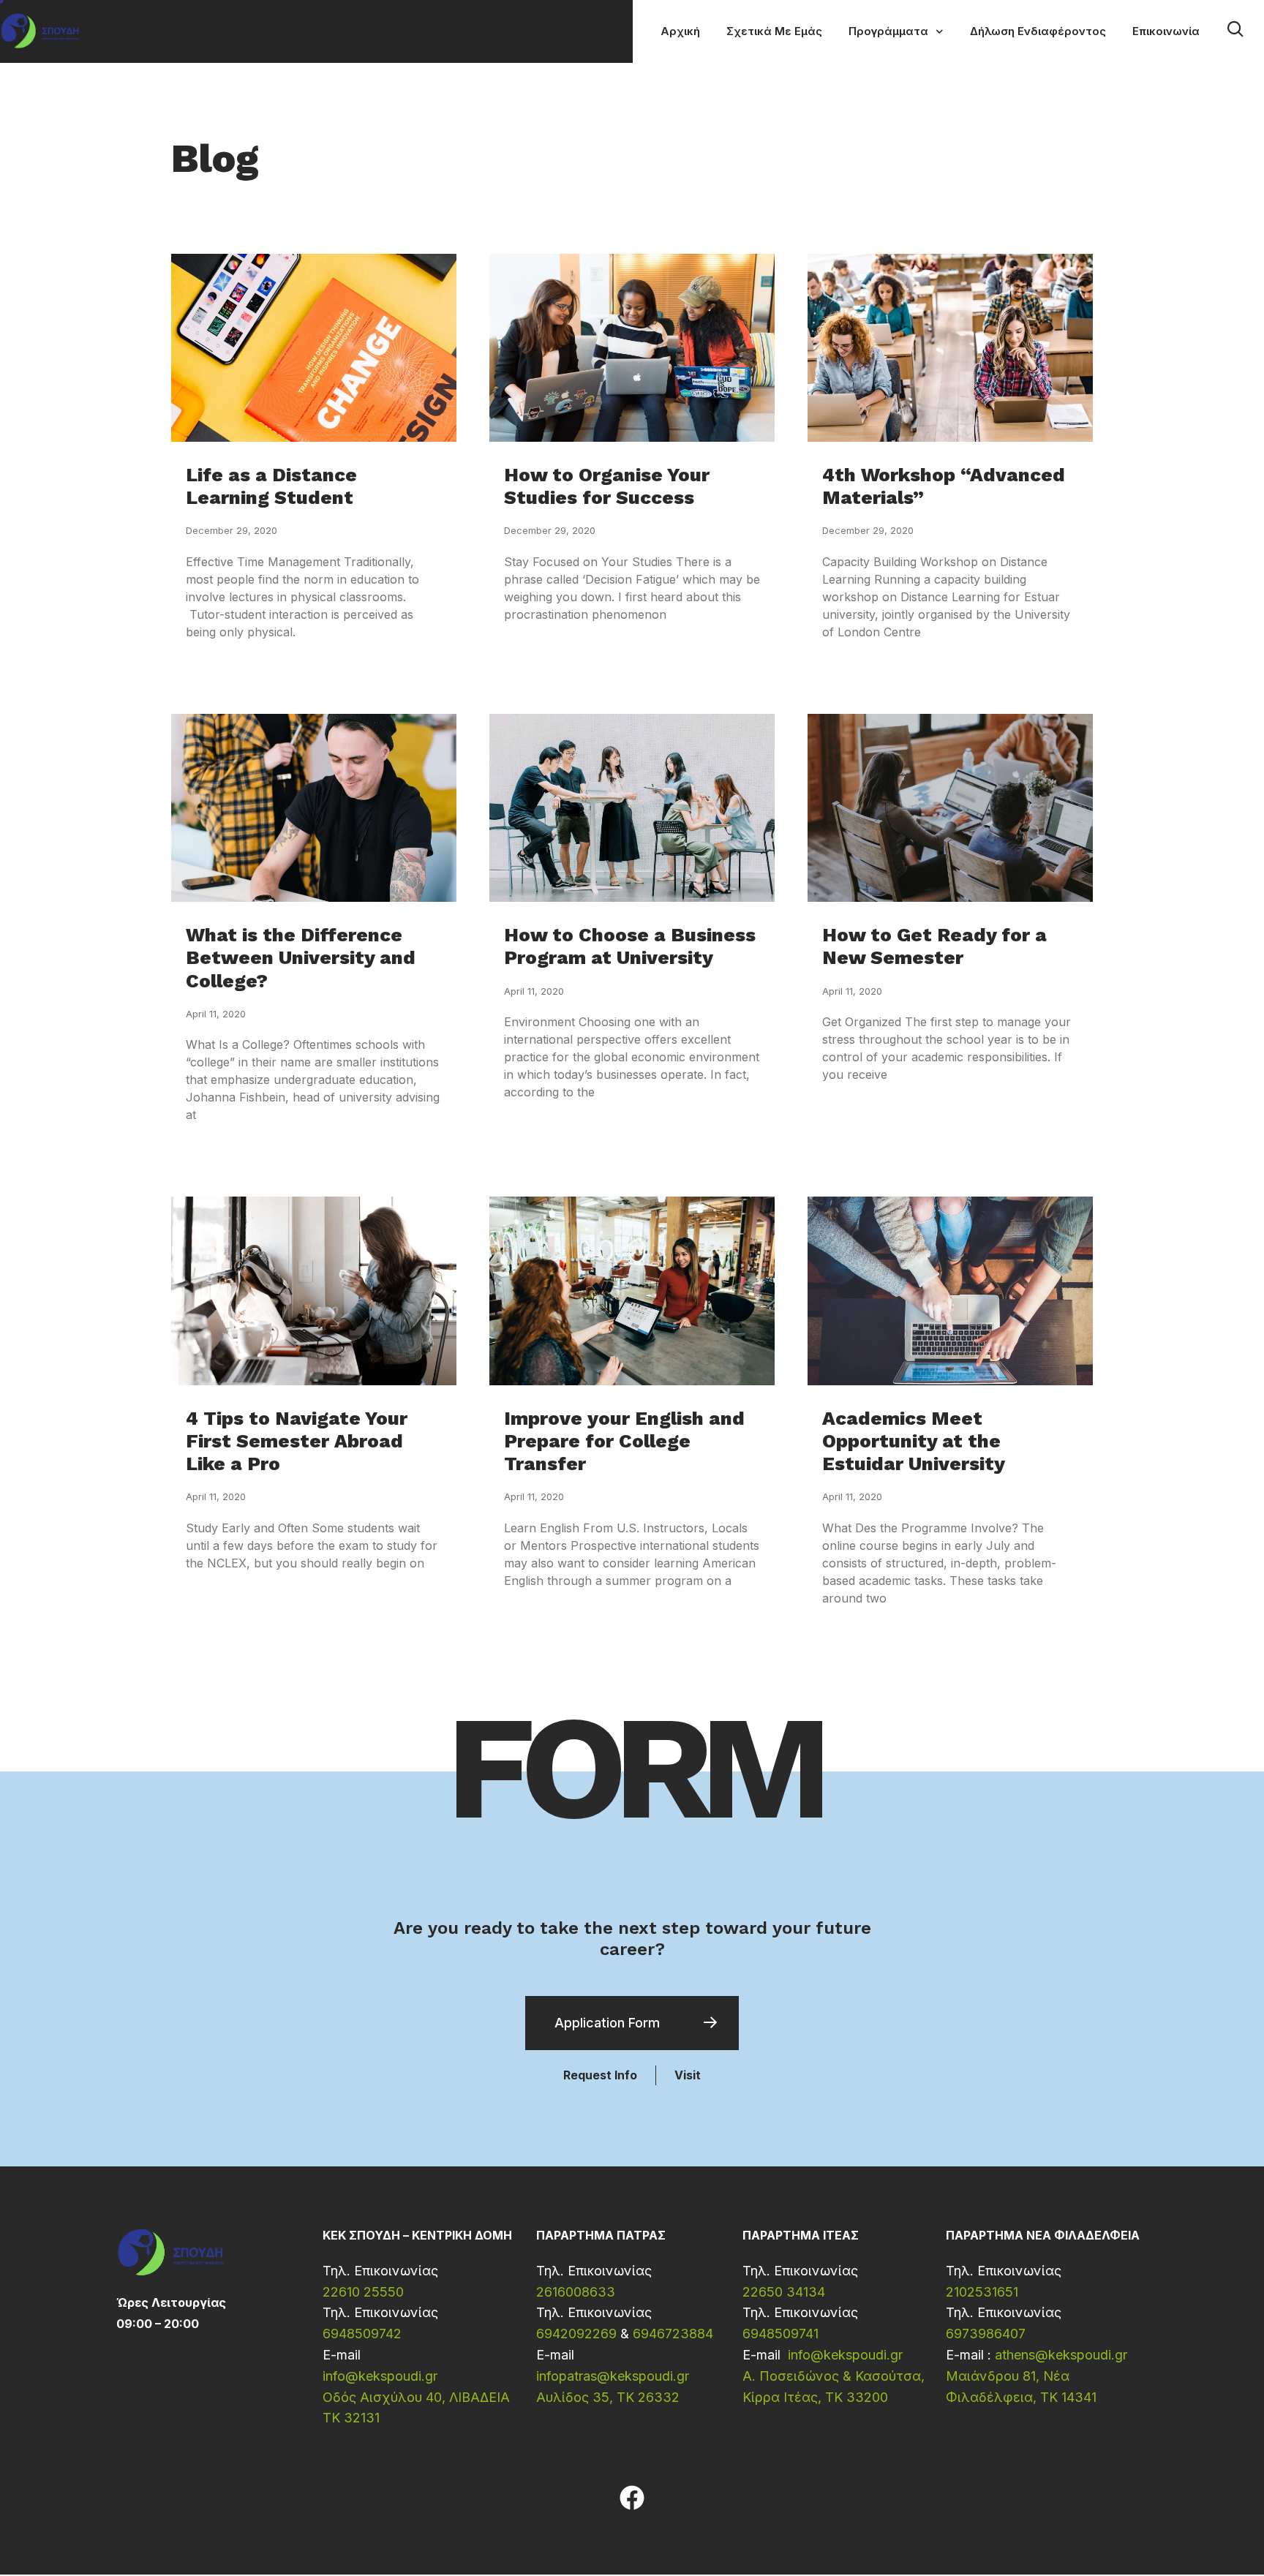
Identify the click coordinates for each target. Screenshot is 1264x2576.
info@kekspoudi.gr (380, 2376)
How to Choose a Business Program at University (630, 946)
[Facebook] (632, 2498)
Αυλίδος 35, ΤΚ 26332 (608, 2397)
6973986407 (986, 2334)
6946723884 (673, 2334)
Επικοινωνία (1166, 31)
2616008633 (576, 2292)
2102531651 (982, 2292)
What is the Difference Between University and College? (301, 957)
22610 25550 (363, 2292)
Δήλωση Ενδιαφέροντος (1038, 31)
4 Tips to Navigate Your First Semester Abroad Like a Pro (297, 1441)
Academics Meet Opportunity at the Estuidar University (914, 1441)
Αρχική (680, 31)
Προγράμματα (888, 31)
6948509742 (362, 2334)
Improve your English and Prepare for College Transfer (624, 1441)
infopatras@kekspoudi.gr (613, 2376)
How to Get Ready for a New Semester (934, 946)
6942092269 (576, 2334)
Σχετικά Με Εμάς (774, 31)
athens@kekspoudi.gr (1061, 2355)
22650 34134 (784, 2292)
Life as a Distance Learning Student (271, 486)
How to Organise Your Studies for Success (607, 486)
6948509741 (780, 2334)
